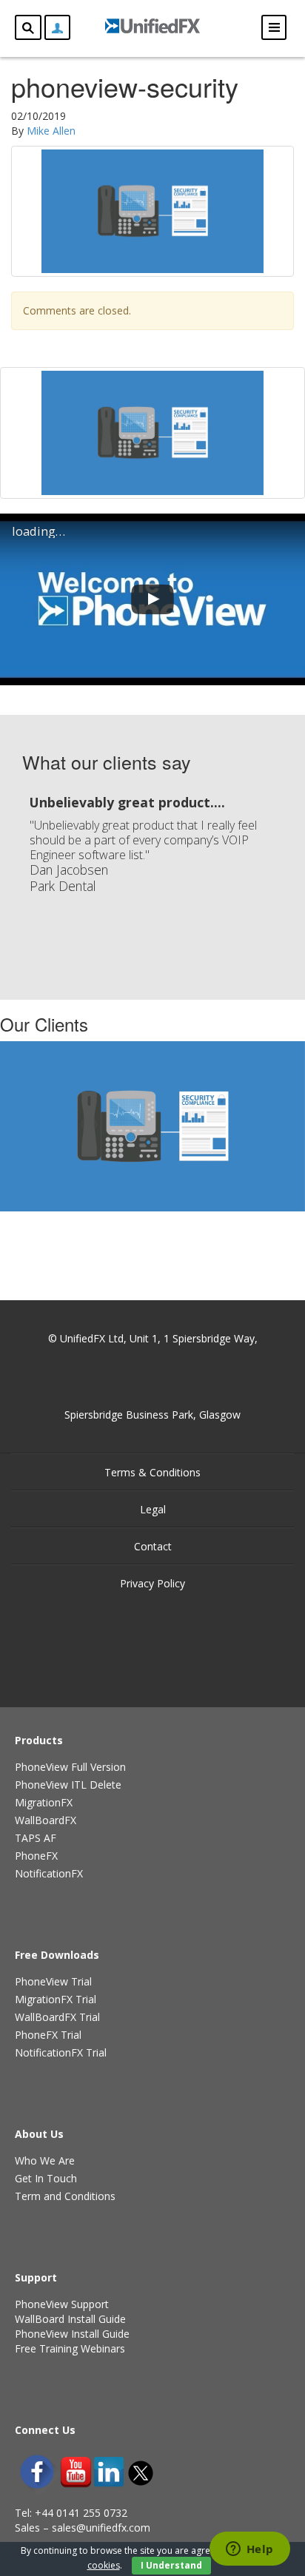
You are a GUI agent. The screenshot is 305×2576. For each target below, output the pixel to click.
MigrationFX (44, 1802)
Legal (153, 1509)
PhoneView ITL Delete (68, 1785)
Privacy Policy (152, 1583)
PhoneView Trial (53, 1981)
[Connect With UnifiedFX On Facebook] (37, 2472)
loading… (38, 531)
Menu (274, 27)
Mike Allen (51, 131)
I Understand (171, 2565)
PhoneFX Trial (48, 2035)
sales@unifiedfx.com (101, 2528)
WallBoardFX (46, 1820)
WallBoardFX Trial (57, 2017)
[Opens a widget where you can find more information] (249, 2550)
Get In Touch (46, 2178)
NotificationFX (49, 1873)
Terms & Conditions (152, 1472)
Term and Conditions (65, 2196)
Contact (153, 1546)
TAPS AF (36, 1838)
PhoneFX (36, 1856)
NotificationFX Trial (61, 2052)
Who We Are (45, 2160)
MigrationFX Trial (56, 1999)
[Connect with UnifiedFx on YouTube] (76, 2472)
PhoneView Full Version (70, 1767)
